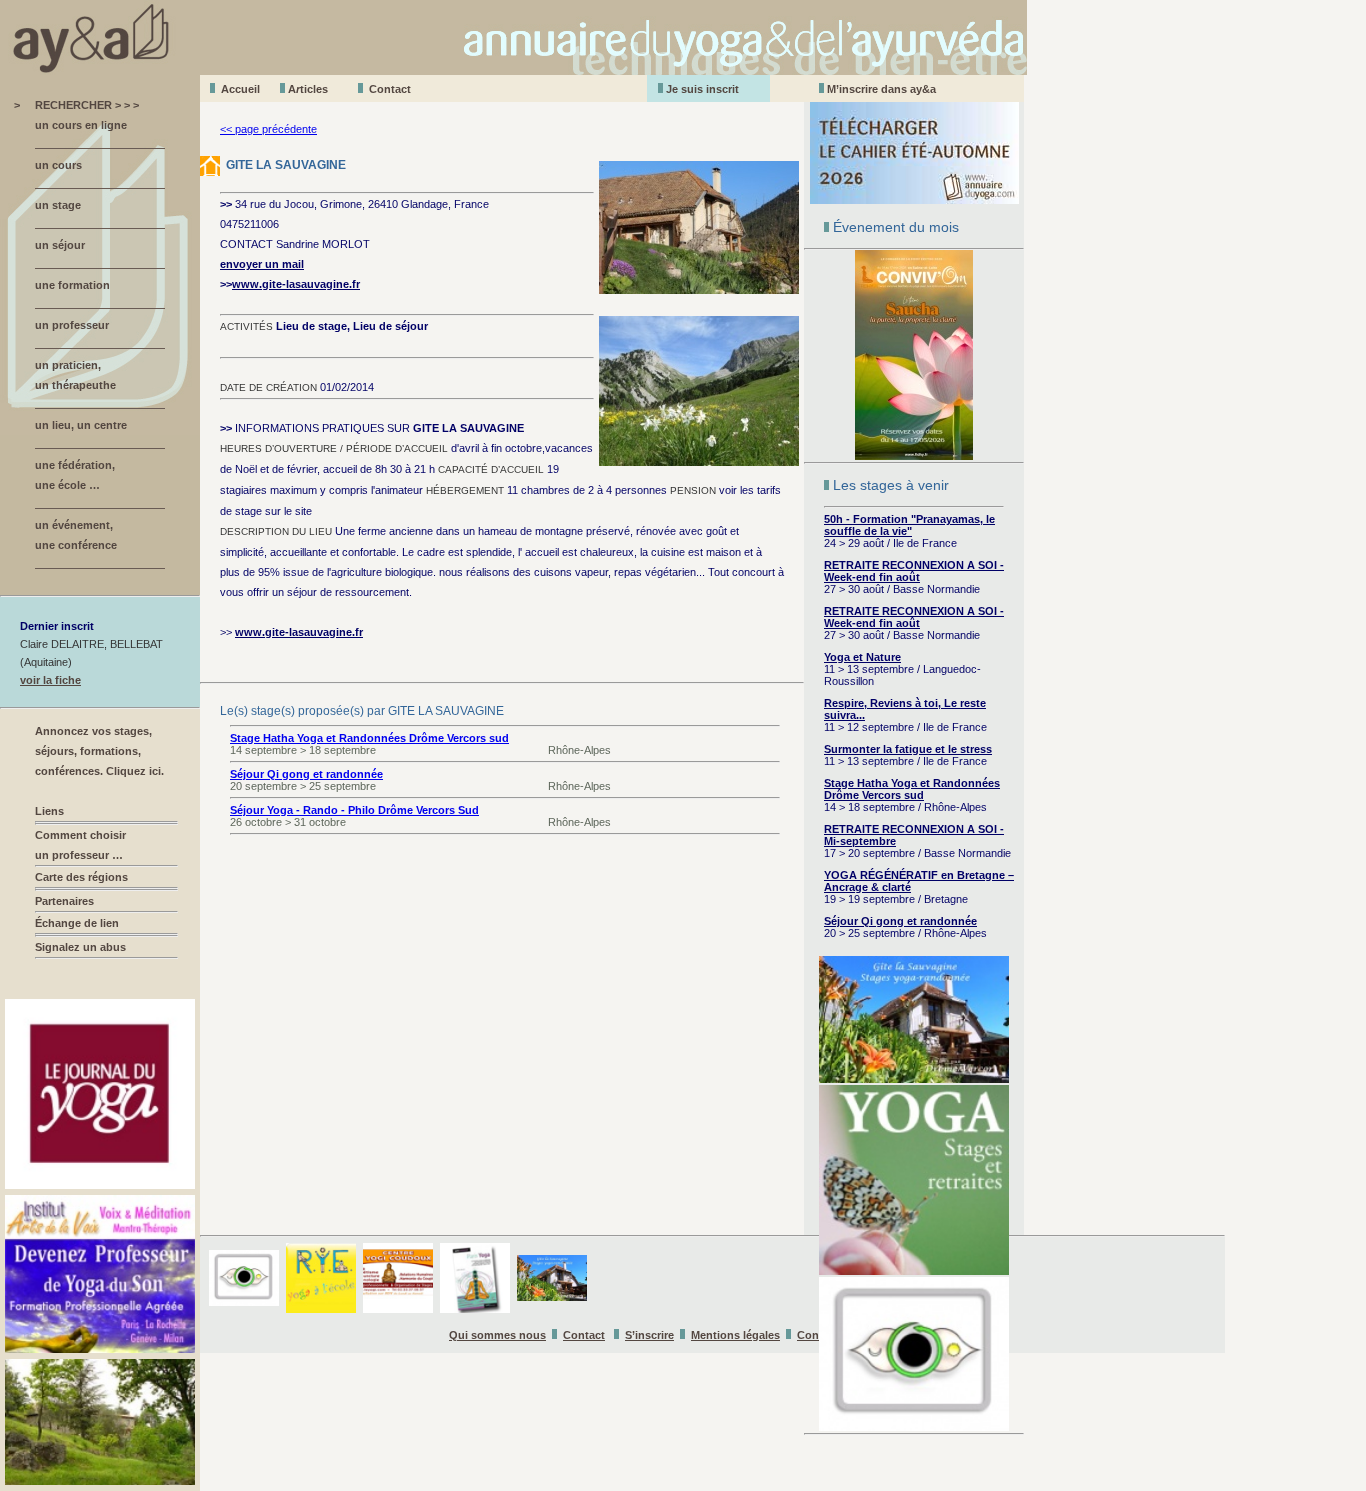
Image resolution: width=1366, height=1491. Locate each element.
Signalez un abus (80, 947)
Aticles (308, 89)
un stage (58, 205)
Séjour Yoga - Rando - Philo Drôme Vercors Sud (354, 810)
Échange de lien (77, 923)
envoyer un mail (262, 264)
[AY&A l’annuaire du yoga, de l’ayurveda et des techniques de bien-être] (513, 69)
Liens (49, 811)
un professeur (72, 325)
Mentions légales (735, 1335)
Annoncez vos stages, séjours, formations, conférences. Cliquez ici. (99, 751)
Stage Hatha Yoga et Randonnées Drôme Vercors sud (912, 789)
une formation (72, 285)
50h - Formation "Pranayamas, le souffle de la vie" (909, 525)
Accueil (240, 89)
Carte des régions (81, 877)
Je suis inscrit (702, 89)
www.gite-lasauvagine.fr (296, 284)
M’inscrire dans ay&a (881, 89)
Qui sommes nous (497, 1335)
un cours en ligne (81, 125)
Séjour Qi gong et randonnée (900, 921)
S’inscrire (649, 1335)
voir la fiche (50, 680)
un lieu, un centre (81, 425)
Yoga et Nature (862, 657)
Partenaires (64, 901)
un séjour (60, 245)
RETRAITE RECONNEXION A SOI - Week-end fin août (914, 571)
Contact (390, 89)
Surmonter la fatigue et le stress (908, 749)
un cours (58, 165)
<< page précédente (268, 129)
